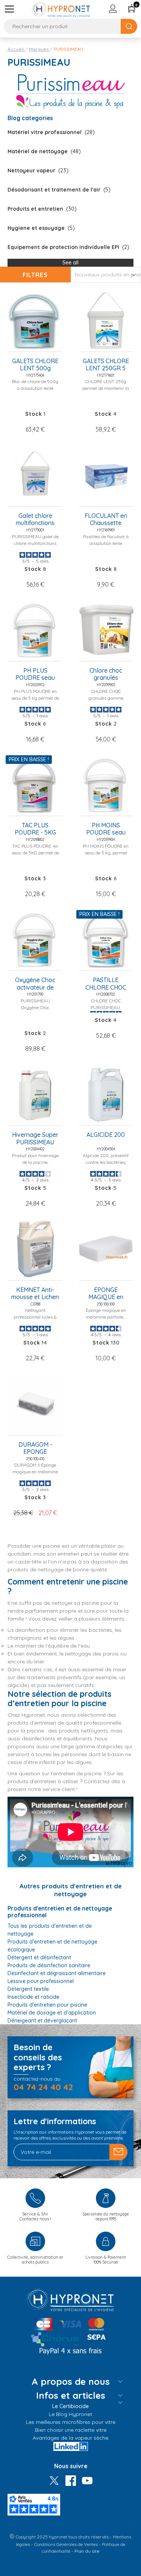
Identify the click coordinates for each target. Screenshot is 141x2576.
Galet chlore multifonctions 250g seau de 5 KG (35, 520)
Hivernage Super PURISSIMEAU (35, 1138)
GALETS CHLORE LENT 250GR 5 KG (106, 365)
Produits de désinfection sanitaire (49, 1965)
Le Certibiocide (70, 2406)
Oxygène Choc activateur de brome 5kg (35, 984)
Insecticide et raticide (33, 1997)
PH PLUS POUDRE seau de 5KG (35, 675)
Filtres (35, 275)
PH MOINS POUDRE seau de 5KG (106, 829)
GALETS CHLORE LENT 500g (35, 365)
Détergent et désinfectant (39, 1957)
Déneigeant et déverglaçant (42, 2021)
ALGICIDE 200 (106, 1135)
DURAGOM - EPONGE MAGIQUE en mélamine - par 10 (35, 1449)
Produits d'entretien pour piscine (47, 2005)
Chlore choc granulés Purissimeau (106, 675)
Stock (34, 414)
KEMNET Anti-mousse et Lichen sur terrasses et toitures (35, 1294)
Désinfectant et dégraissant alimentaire (57, 1973)
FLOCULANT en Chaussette (106, 519)
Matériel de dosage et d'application (52, 2013)
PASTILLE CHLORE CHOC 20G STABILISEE (106, 984)
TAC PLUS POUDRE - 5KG (35, 829)
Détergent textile (28, 1989)
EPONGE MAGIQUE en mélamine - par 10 (106, 1294)
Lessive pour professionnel (41, 1981)
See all (70, 263)
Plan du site (87, 2551)
